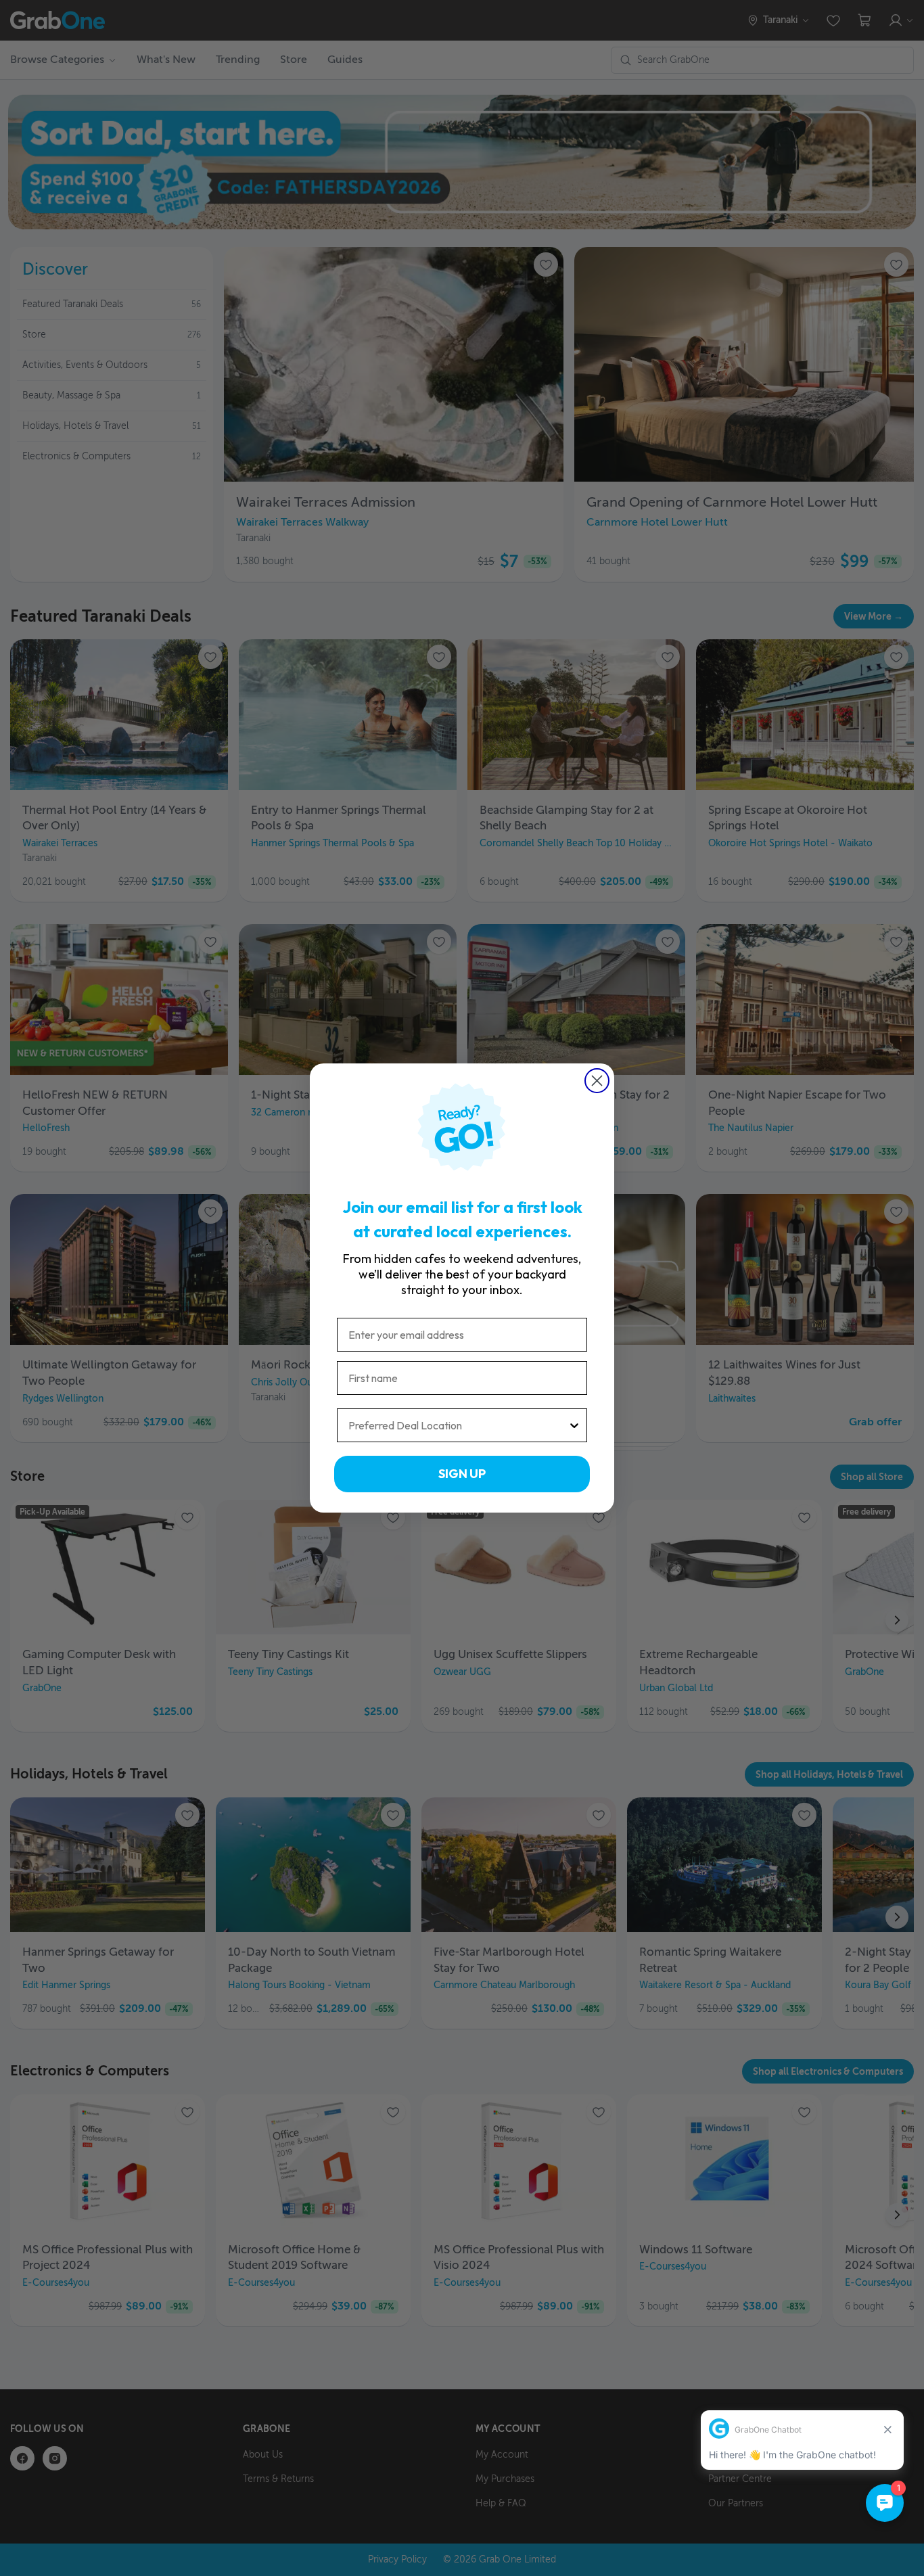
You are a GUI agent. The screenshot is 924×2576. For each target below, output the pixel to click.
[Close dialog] (597, 1081)
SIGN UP (462, 1474)
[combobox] (458, 1425)
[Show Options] (574, 1425)
